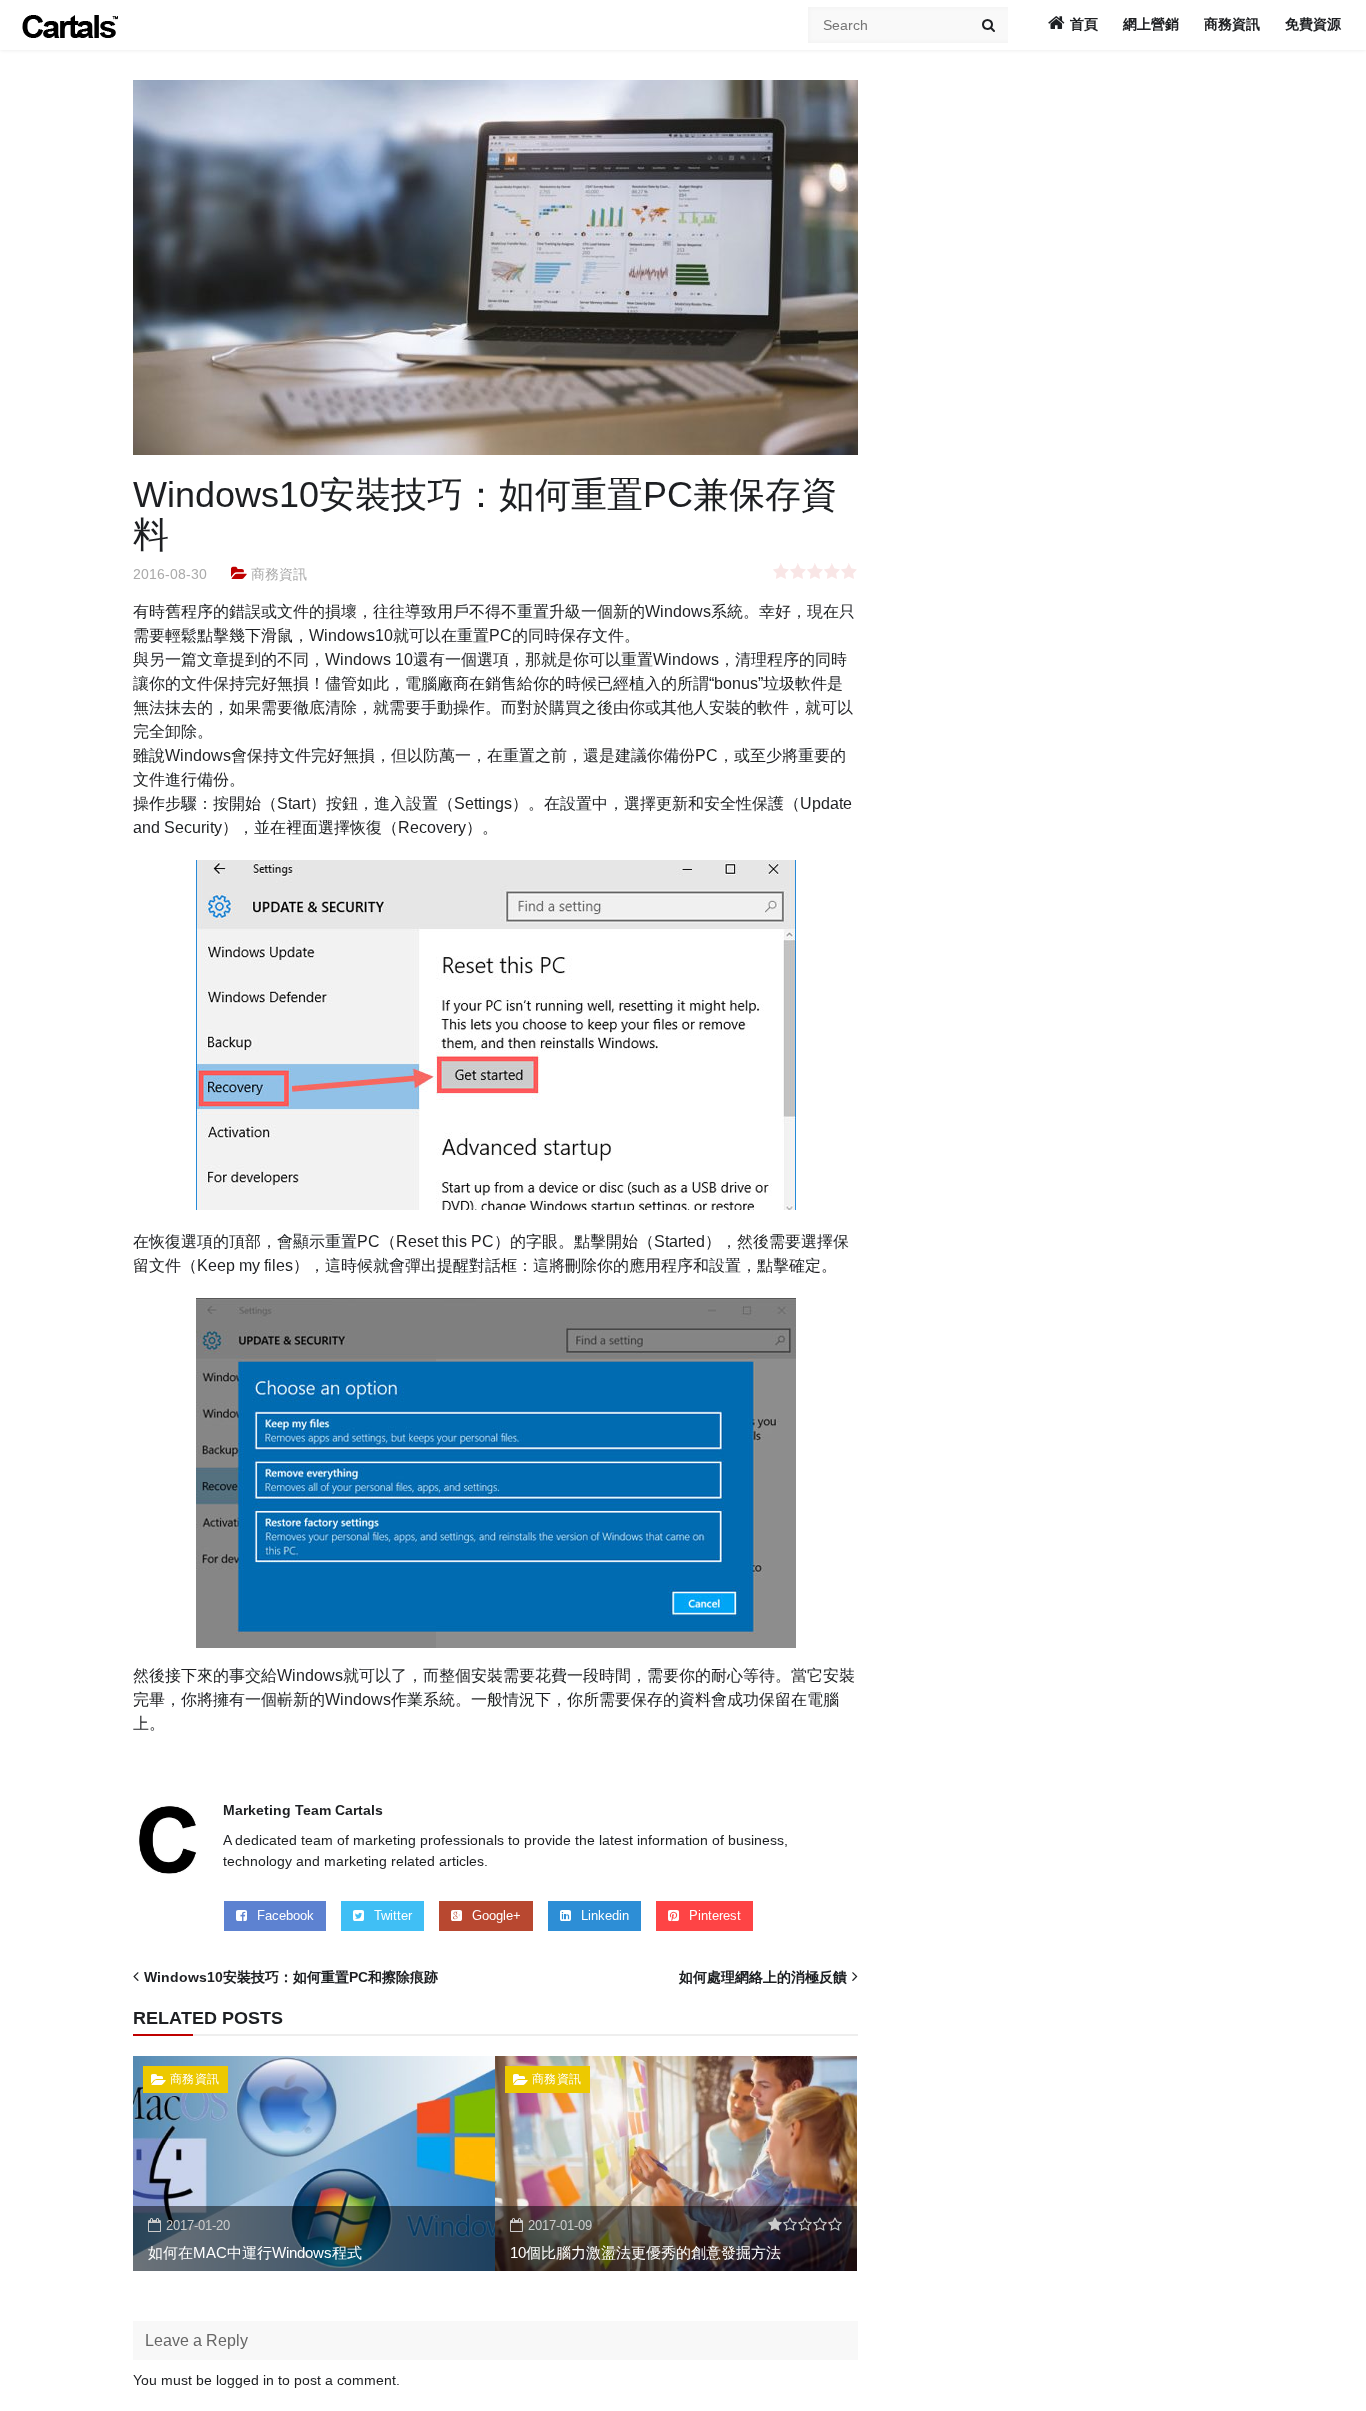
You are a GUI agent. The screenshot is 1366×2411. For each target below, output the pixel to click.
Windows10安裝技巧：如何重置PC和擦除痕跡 (291, 1977)
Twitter (393, 1915)
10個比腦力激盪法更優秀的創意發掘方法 (645, 2252)
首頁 (1084, 24)
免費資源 (1313, 24)
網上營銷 (1151, 24)
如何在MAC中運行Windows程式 (255, 2252)
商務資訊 (1232, 24)
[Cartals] (70, 25)
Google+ (496, 1915)
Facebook (285, 1915)
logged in (245, 2380)
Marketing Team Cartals (303, 1810)
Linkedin (605, 1915)
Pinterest (715, 1915)
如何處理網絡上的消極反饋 (763, 1977)
